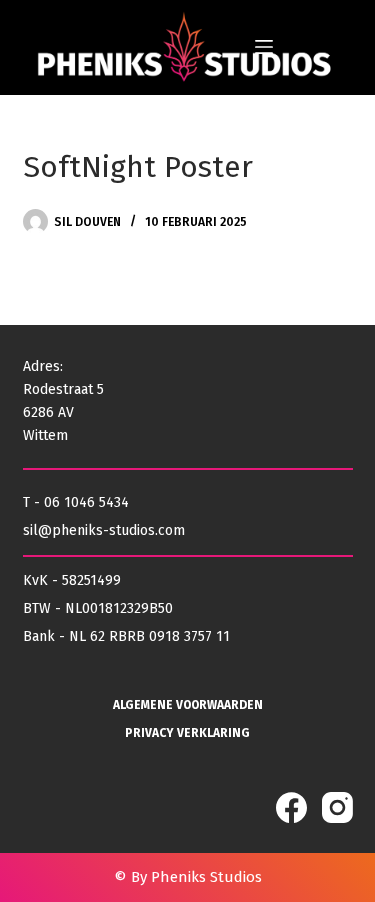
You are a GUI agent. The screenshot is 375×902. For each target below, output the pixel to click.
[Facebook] (291, 807)
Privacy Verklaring (187, 733)
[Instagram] (337, 807)
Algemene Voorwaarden (188, 705)
